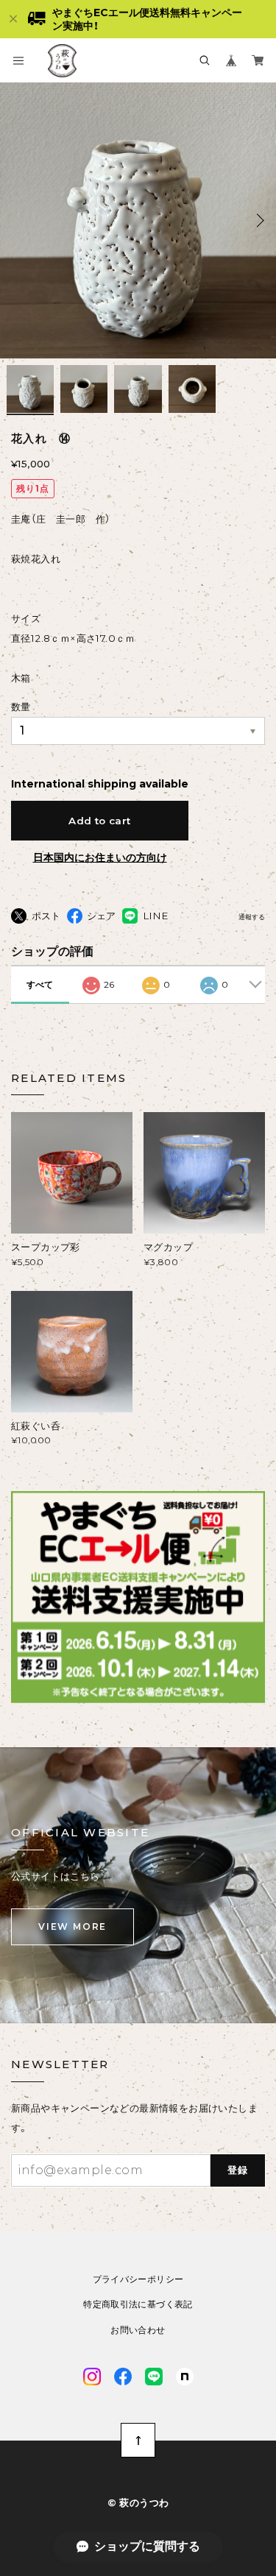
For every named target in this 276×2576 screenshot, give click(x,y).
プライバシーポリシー (138, 2279)
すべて (40, 984)
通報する (252, 917)
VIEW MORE (72, 1926)
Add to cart (99, 821)
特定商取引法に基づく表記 (138, 2304)
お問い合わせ (138, 2330)
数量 (21, 707)
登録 (238, 2170)
